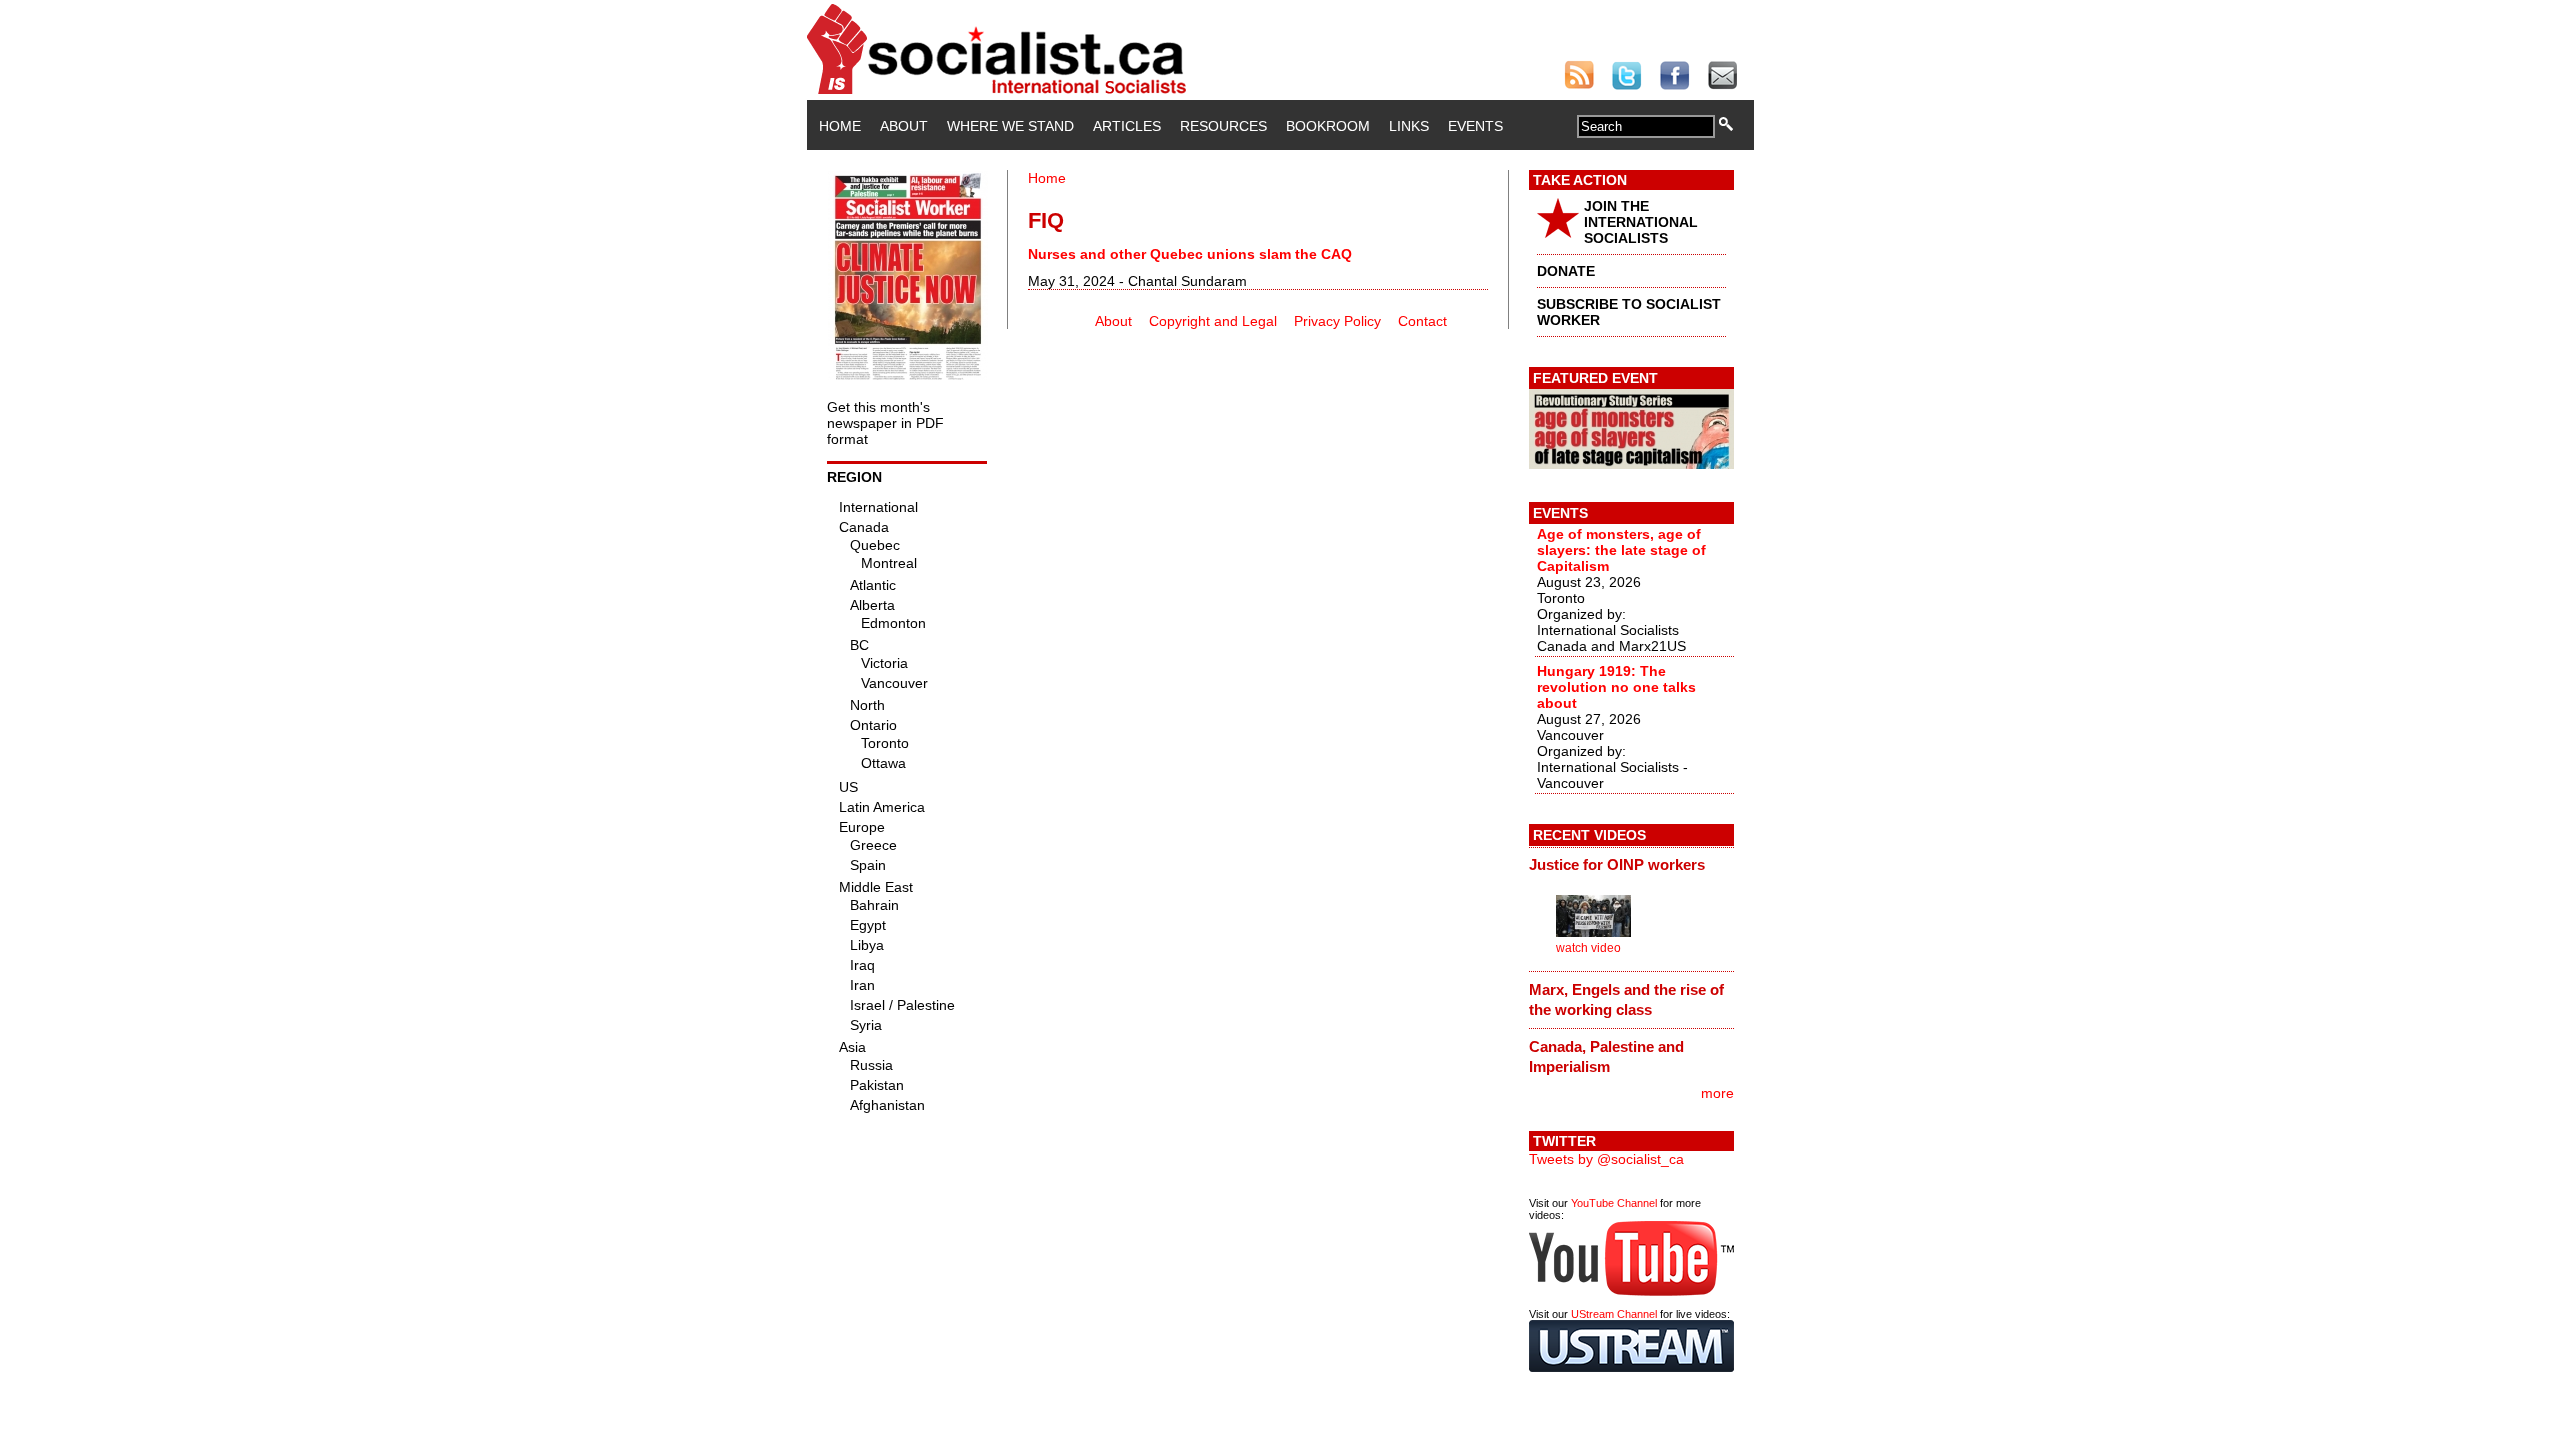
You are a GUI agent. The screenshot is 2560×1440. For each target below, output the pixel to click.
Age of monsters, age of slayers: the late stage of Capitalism (1621, 550)
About (904, 126)
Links (1409, 126)
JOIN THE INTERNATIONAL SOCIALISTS (1641, 222)
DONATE (1566, 271)
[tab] (1631, 865)
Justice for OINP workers (1617, 864)
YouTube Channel (1614, 1203)
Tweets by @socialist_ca (1606, 1159)
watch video (1588, 948)
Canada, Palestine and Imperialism (1606, 1056)
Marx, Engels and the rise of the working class (1626, 999)
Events (1475, 126)
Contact (1422, 321)
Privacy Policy (1337, 321)
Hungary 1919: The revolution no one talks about (1616, 687)
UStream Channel (1614, 1314)
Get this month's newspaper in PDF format (885, 423)
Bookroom (1328, 126)
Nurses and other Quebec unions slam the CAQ (1190, 254)
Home (840, 126)
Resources (1223, 126)
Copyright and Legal (1213, 321)
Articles (1127, 126)
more (1717, 1093)
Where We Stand (1010, 126)
